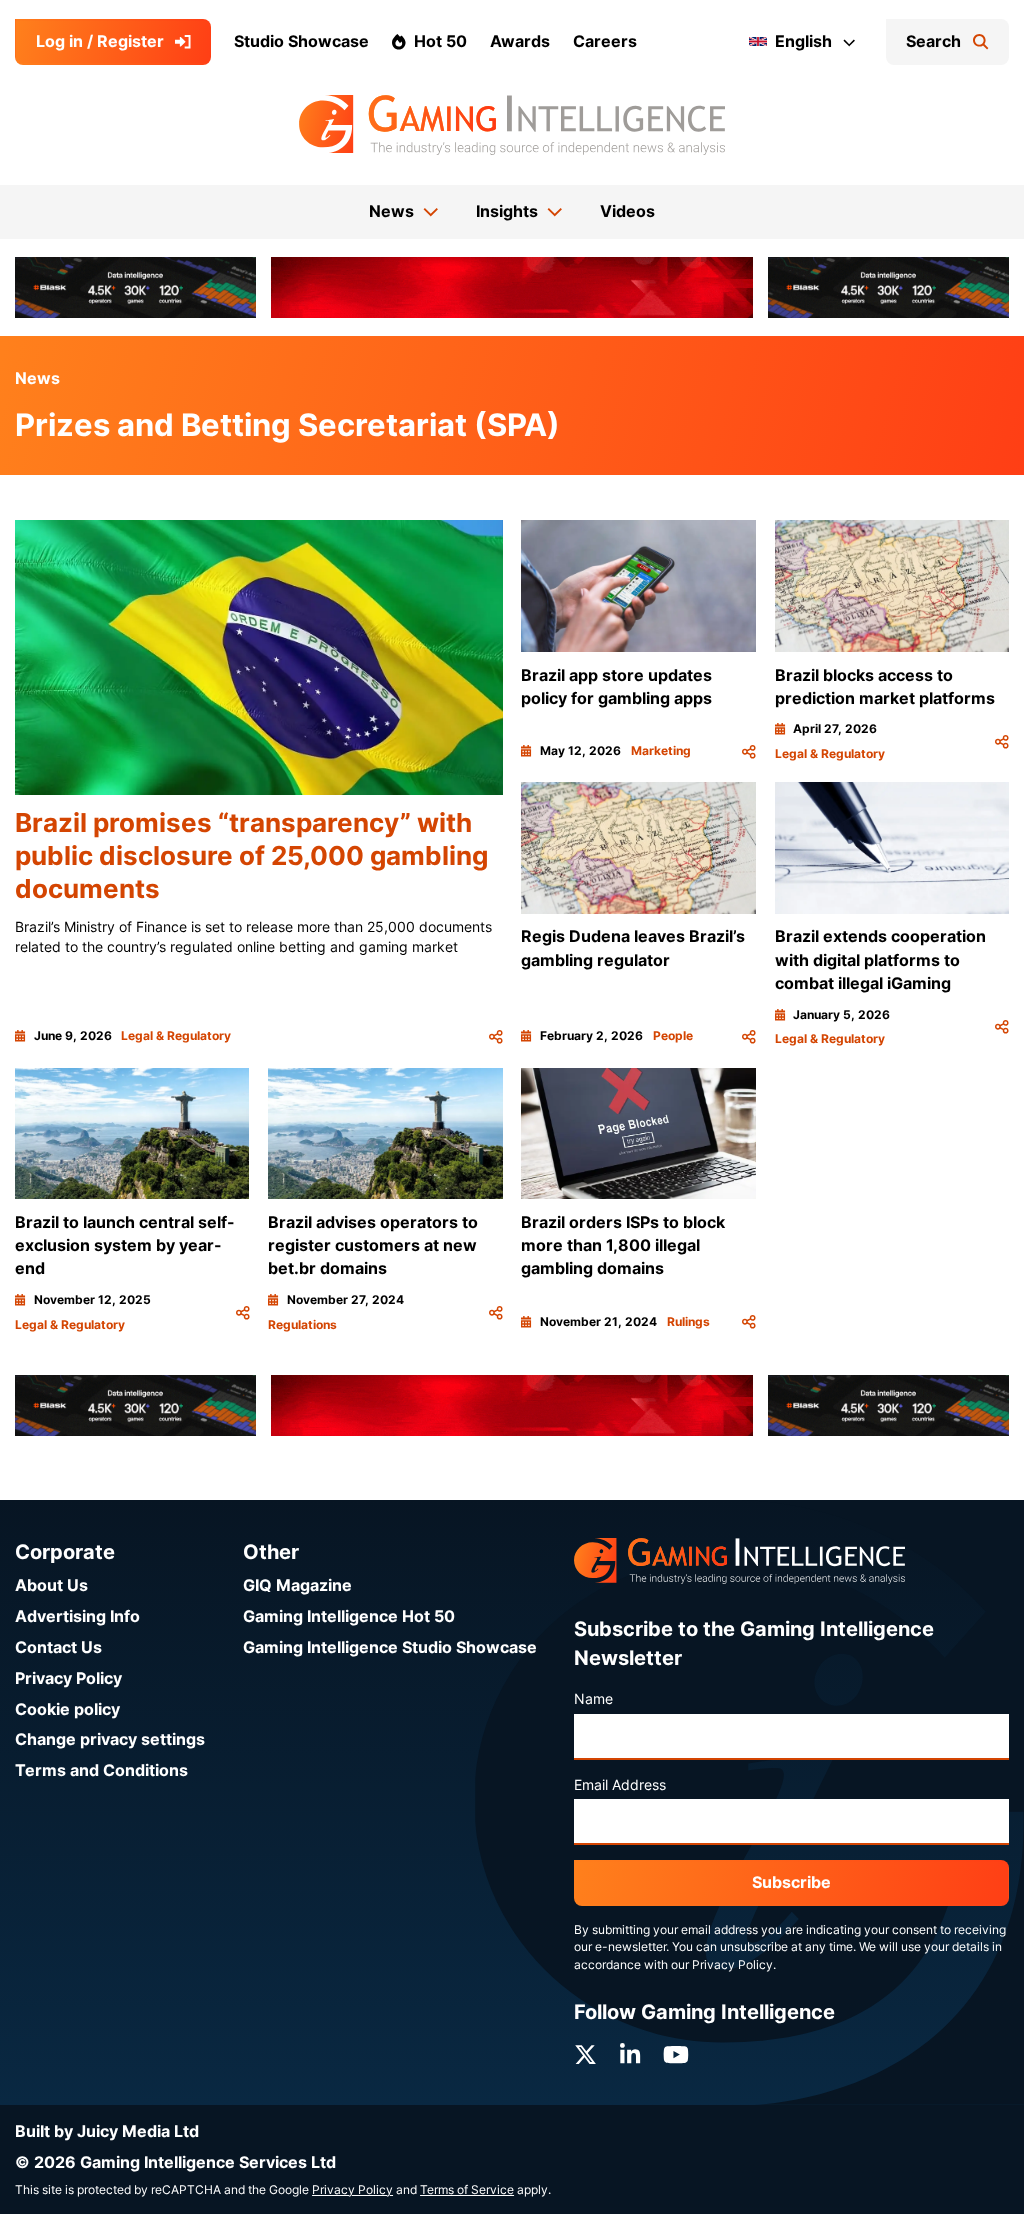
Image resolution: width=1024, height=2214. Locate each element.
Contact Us (58, 1647)
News (37, 378)
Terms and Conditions (101, 1770)
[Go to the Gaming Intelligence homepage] (511, 125)
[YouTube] (676, 2055)
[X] (585, 2055)
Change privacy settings (110, 1739)
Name (593, 1699)
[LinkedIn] (630, 2055)
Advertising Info (77, 1616)
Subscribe (791, 1882)
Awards (520, 41)
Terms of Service (467, 2190)
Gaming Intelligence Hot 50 (349, 1616)
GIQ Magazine (297, 1585)
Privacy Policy (68, 1678)
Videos (627, 211)
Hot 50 (440, 41)
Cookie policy (67, 1709)
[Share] (496, 1036)
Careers (605, 41)
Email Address (620, 1785)
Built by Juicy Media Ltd (107, 2131)
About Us (51, 1585)
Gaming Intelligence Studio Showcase (390, 1647)
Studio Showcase (301, 41)
